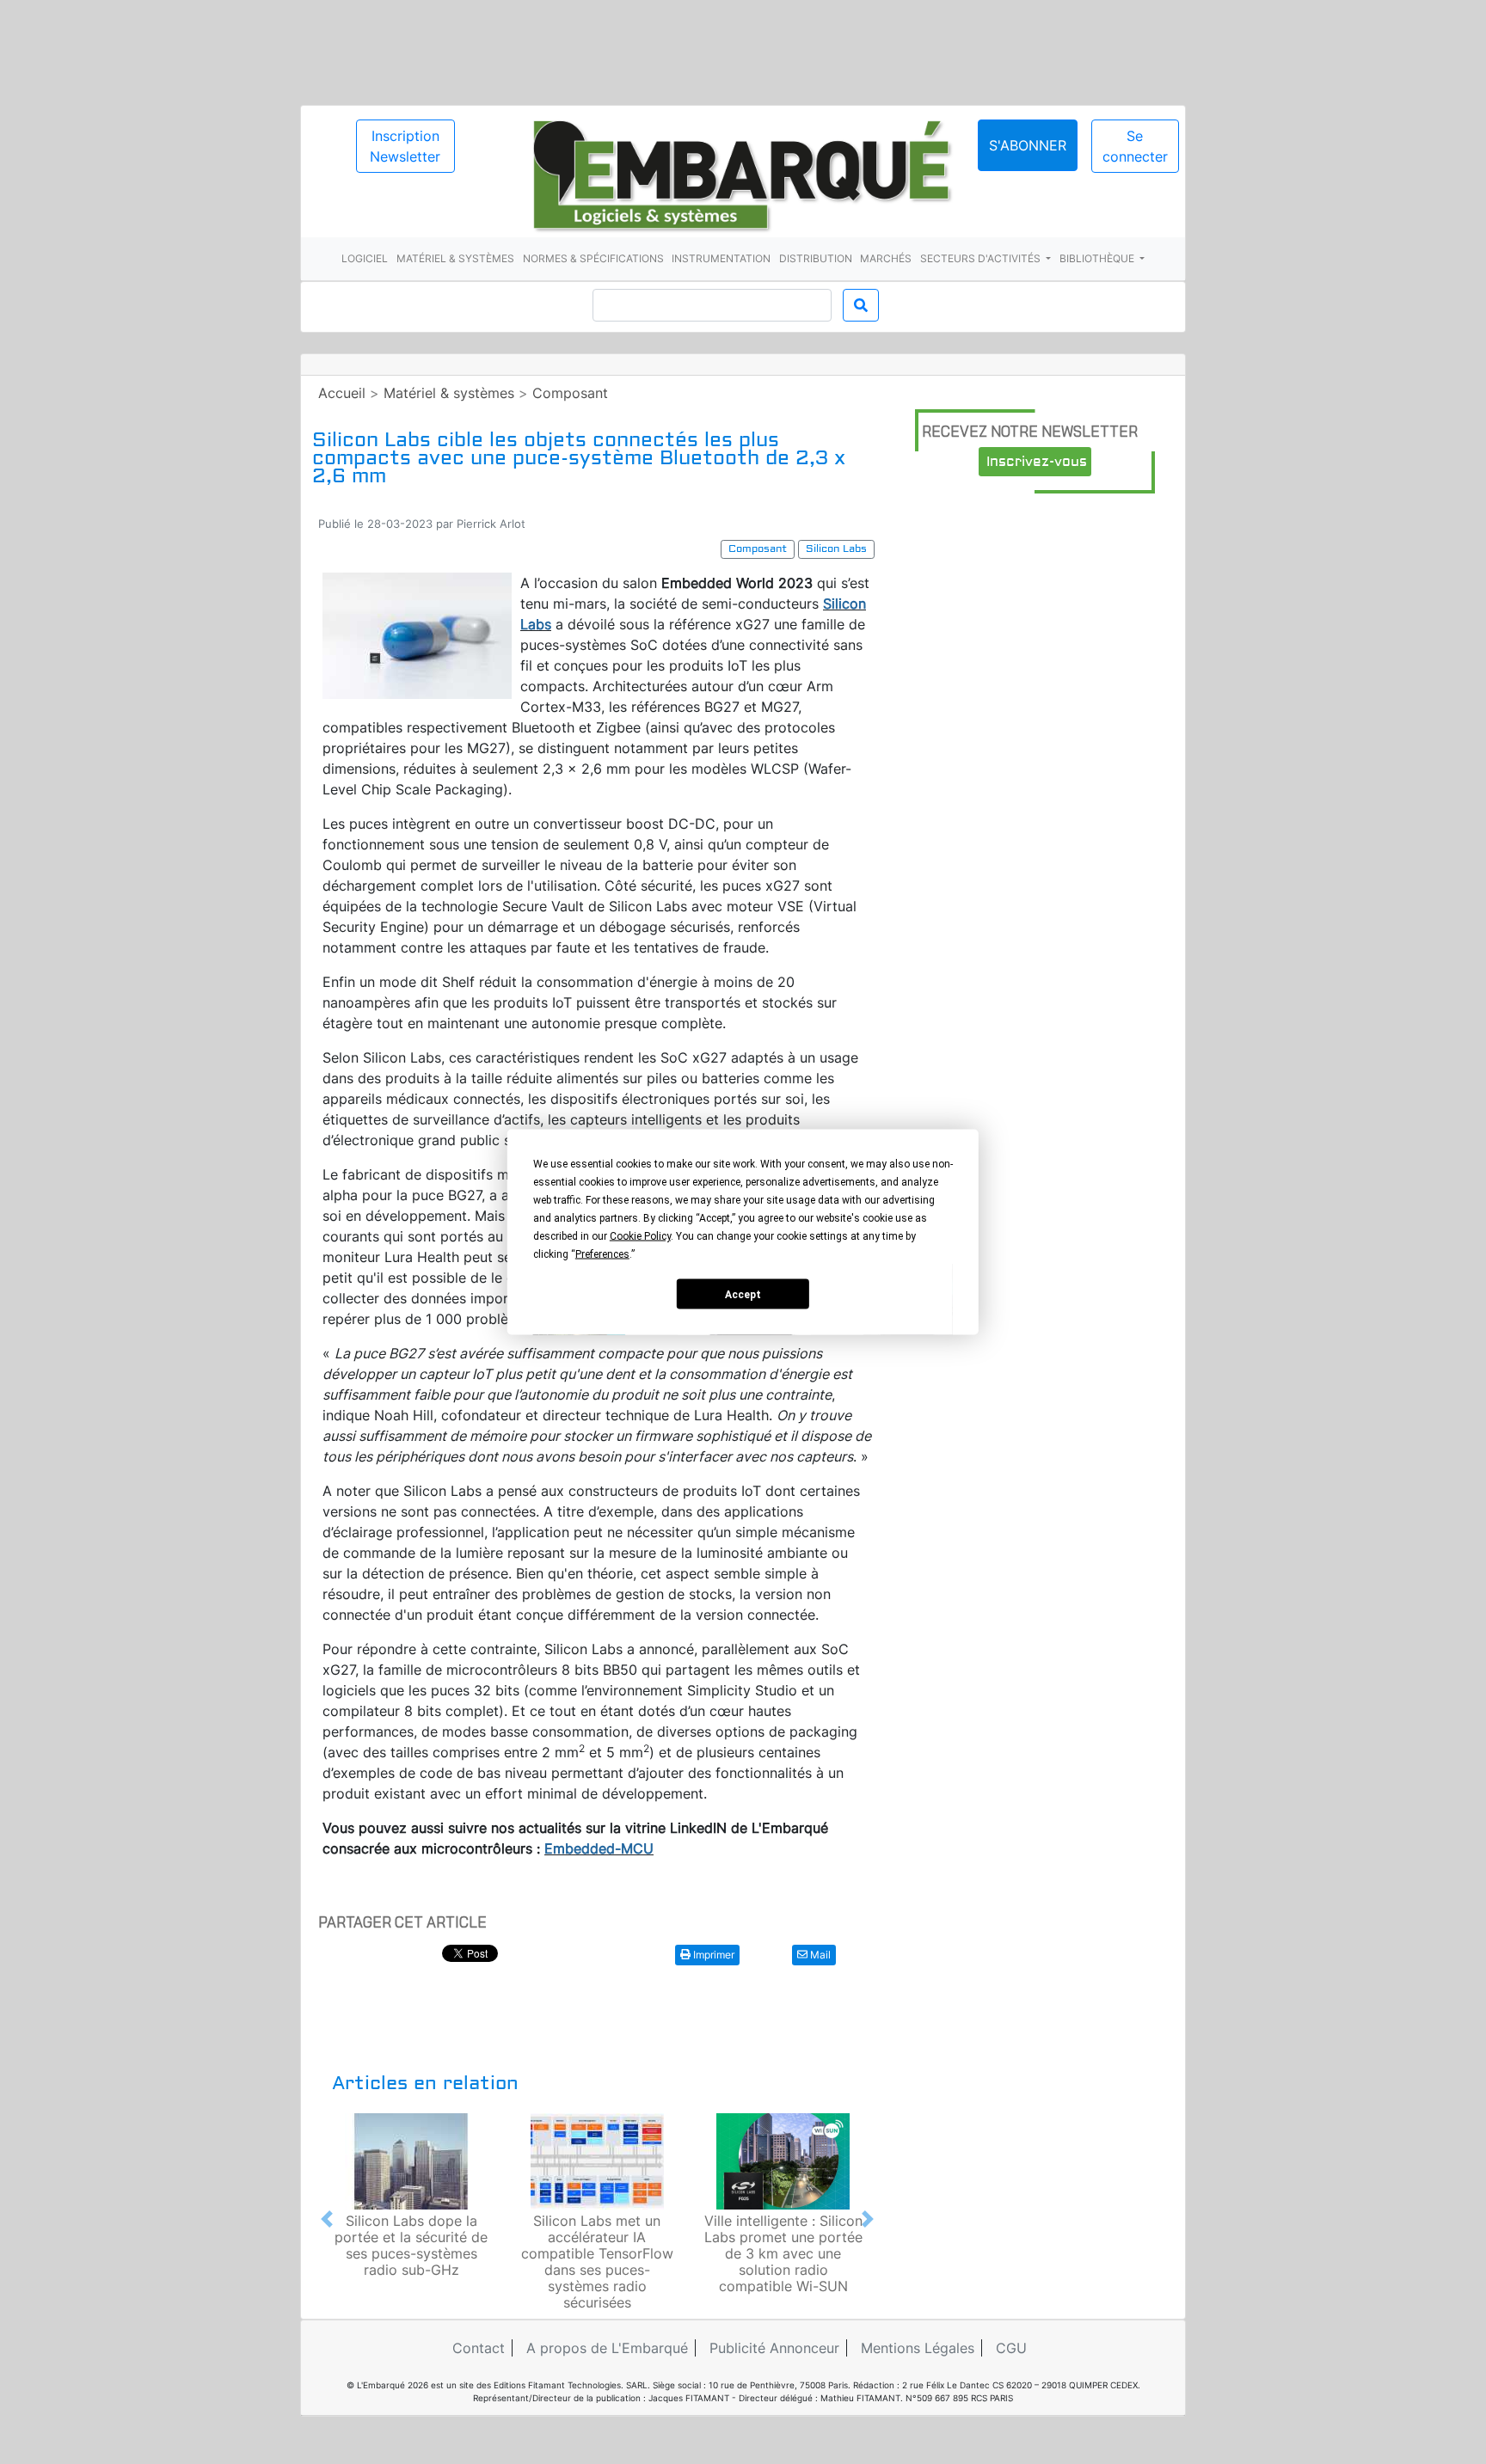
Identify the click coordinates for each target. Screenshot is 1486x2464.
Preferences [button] (602, 1254)
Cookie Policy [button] (640, 1236)
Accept (743, 1294)
